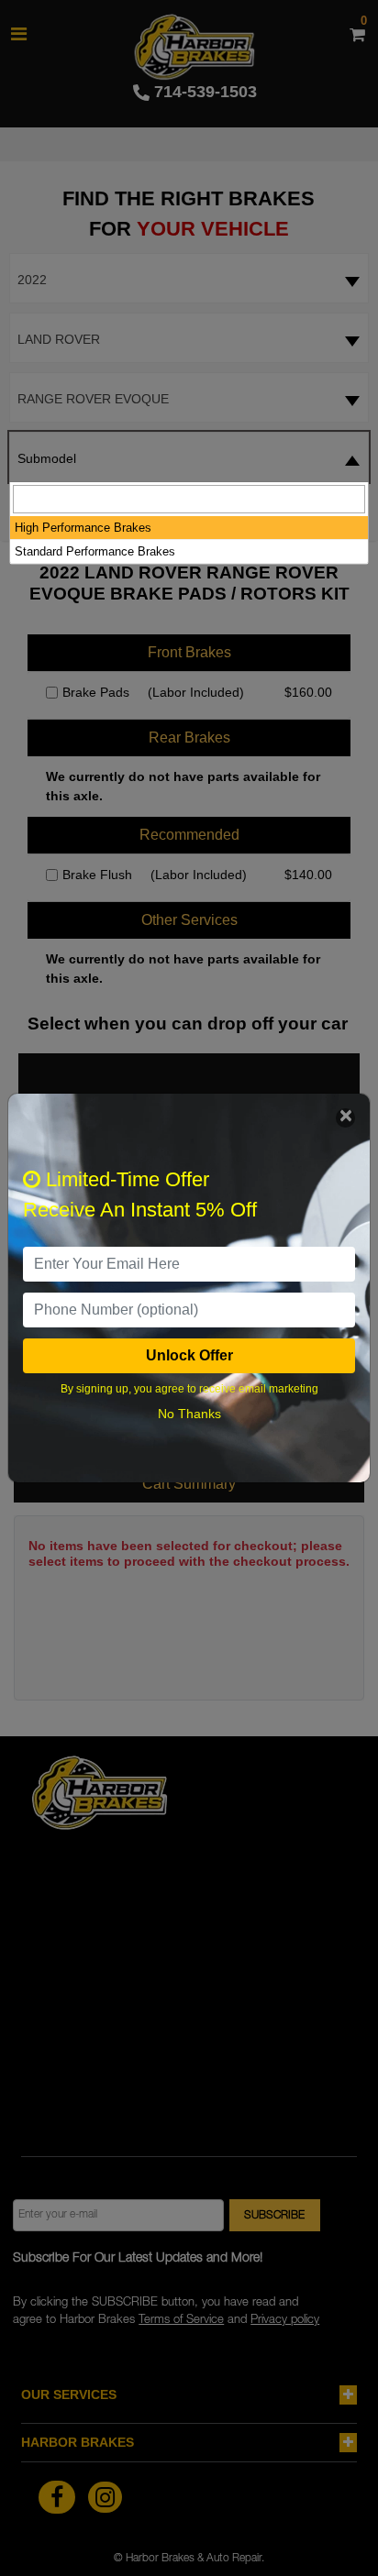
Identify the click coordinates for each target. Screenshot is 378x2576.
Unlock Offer (189, 1355)
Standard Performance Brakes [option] (95, 551)
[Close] (345, 1118)
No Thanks (189, 1414)
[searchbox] (189, 499)
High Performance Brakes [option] (83, 528)
